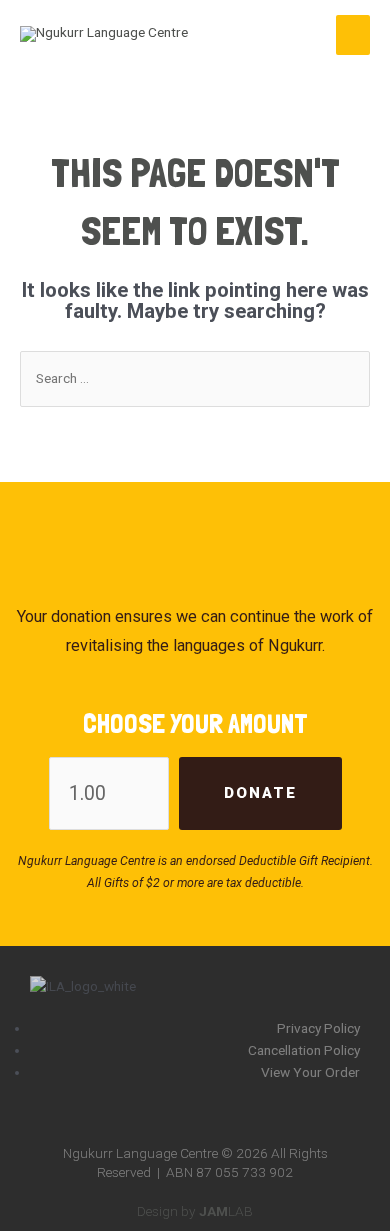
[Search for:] (195, 378)
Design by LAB (195, 1211)
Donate (260, 793)
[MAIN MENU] (353, 35)
